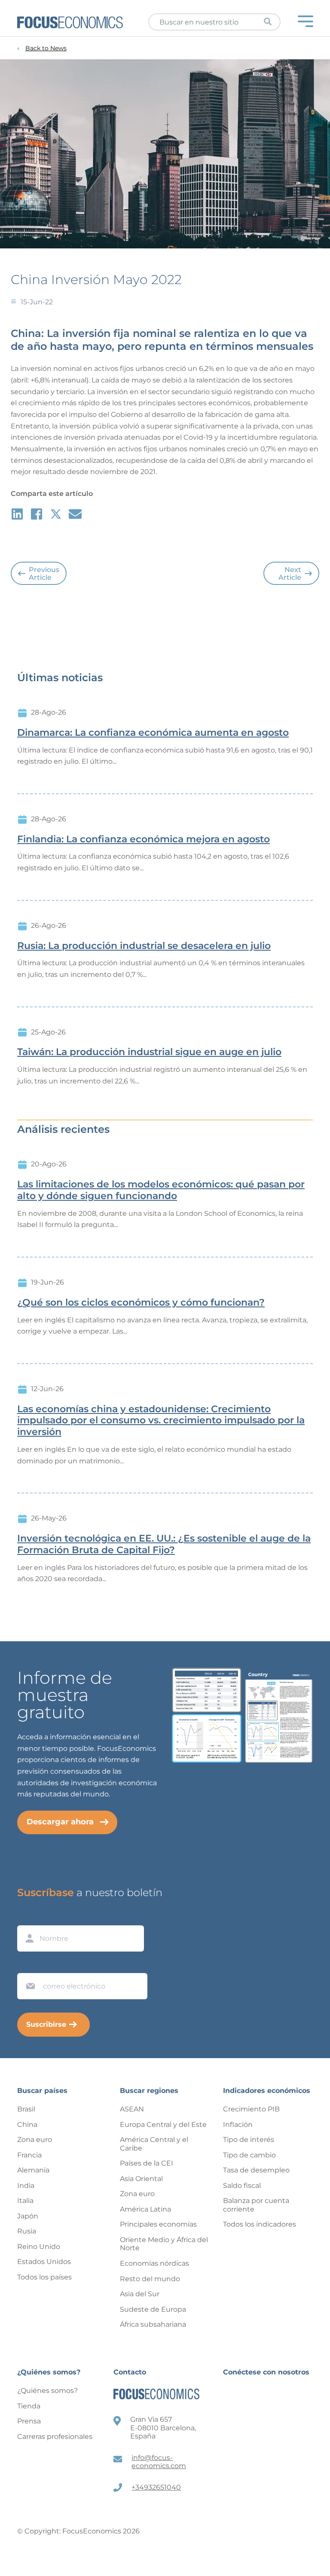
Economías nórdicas (154, 2263)
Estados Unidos (44, 2262)
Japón (28, 2216)
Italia (25, 2201)
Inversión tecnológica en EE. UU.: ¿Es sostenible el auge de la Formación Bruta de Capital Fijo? (164, 1544)
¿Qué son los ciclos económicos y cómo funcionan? (141, 1303)
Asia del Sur (140, 2294)
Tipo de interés (249, 2140)
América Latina (145, 2209)
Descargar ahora (60, 1822)
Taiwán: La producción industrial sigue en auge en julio (149, 1052)
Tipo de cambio (249, 2155)
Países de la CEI (147, 2163)
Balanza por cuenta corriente (256, 2205)
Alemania (33, 2170)
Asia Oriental (141, 2179)
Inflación (238, 2125)
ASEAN (132, 2109)
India (26, 2186)
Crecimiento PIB (251, 2109)
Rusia (27, 2231)
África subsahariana (153, 2324)
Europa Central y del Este (163, 2125)
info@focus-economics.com (159, 2462)
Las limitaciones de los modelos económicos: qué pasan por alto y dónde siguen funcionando (161, 1190)
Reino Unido (39, 2247)
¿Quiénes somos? (47, 2391)
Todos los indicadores (260, 2224)
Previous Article (44, 574)
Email (28, 1965)
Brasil (26, 2109)
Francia (29, 2155)
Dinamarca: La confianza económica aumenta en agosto (153, 733)
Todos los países (44, 2277)
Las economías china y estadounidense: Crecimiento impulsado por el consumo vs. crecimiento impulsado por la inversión (161, 1421)
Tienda (29, 2406)
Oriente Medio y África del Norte (164, 2244)
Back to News (46, 48)
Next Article (290, 574)
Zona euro (35, 2140)
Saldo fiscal (242, 2186)
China (27, 2125)
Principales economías (158, 2224)
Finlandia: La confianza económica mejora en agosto (144, 839)
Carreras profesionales (55, 2437)
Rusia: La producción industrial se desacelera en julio (144, 946)
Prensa (29, 2421)
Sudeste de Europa (153, 2309)
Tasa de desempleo (256, 2170)
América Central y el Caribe (154, 2144)
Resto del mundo (150, 2279)
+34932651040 (156, 2487)
